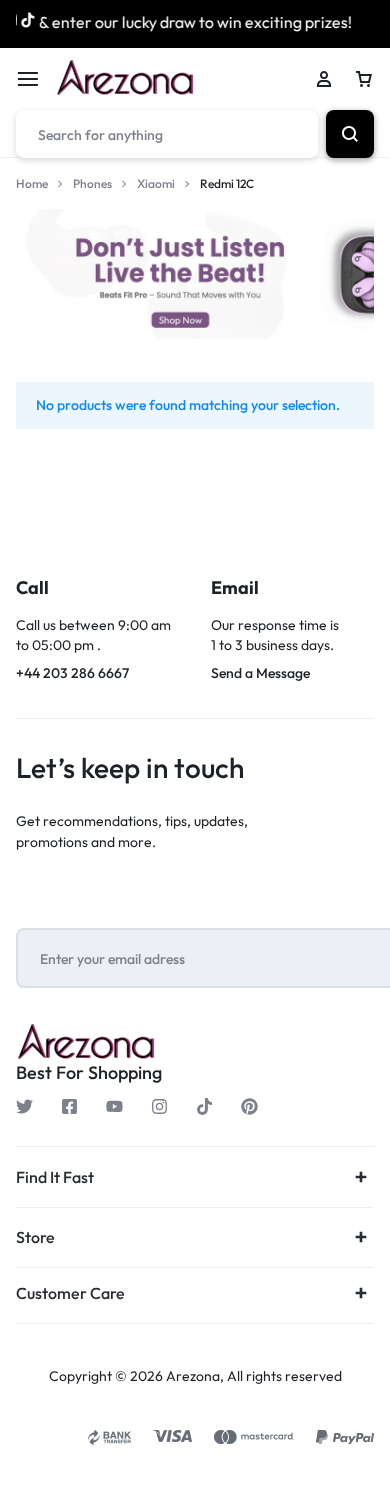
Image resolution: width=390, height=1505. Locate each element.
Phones (92, 183)
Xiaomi (156, 183)
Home (32, 183)
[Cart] (364, 79)
